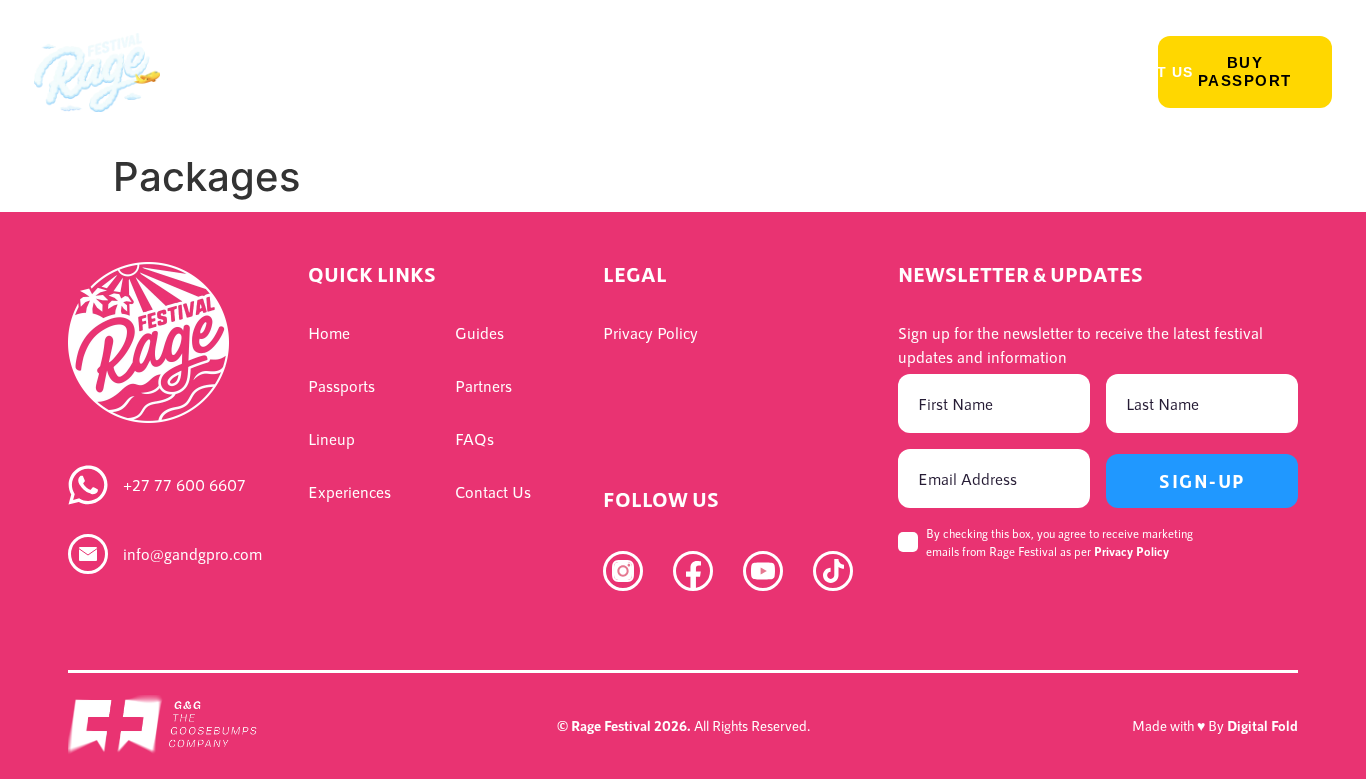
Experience (449, 72)
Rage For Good (990, 72)
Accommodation (817, 72)
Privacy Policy (1131, 551)
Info (552, 72)
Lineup (336, 72)
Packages (668, 72)
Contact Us (1142, 72)
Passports (226, 72)
